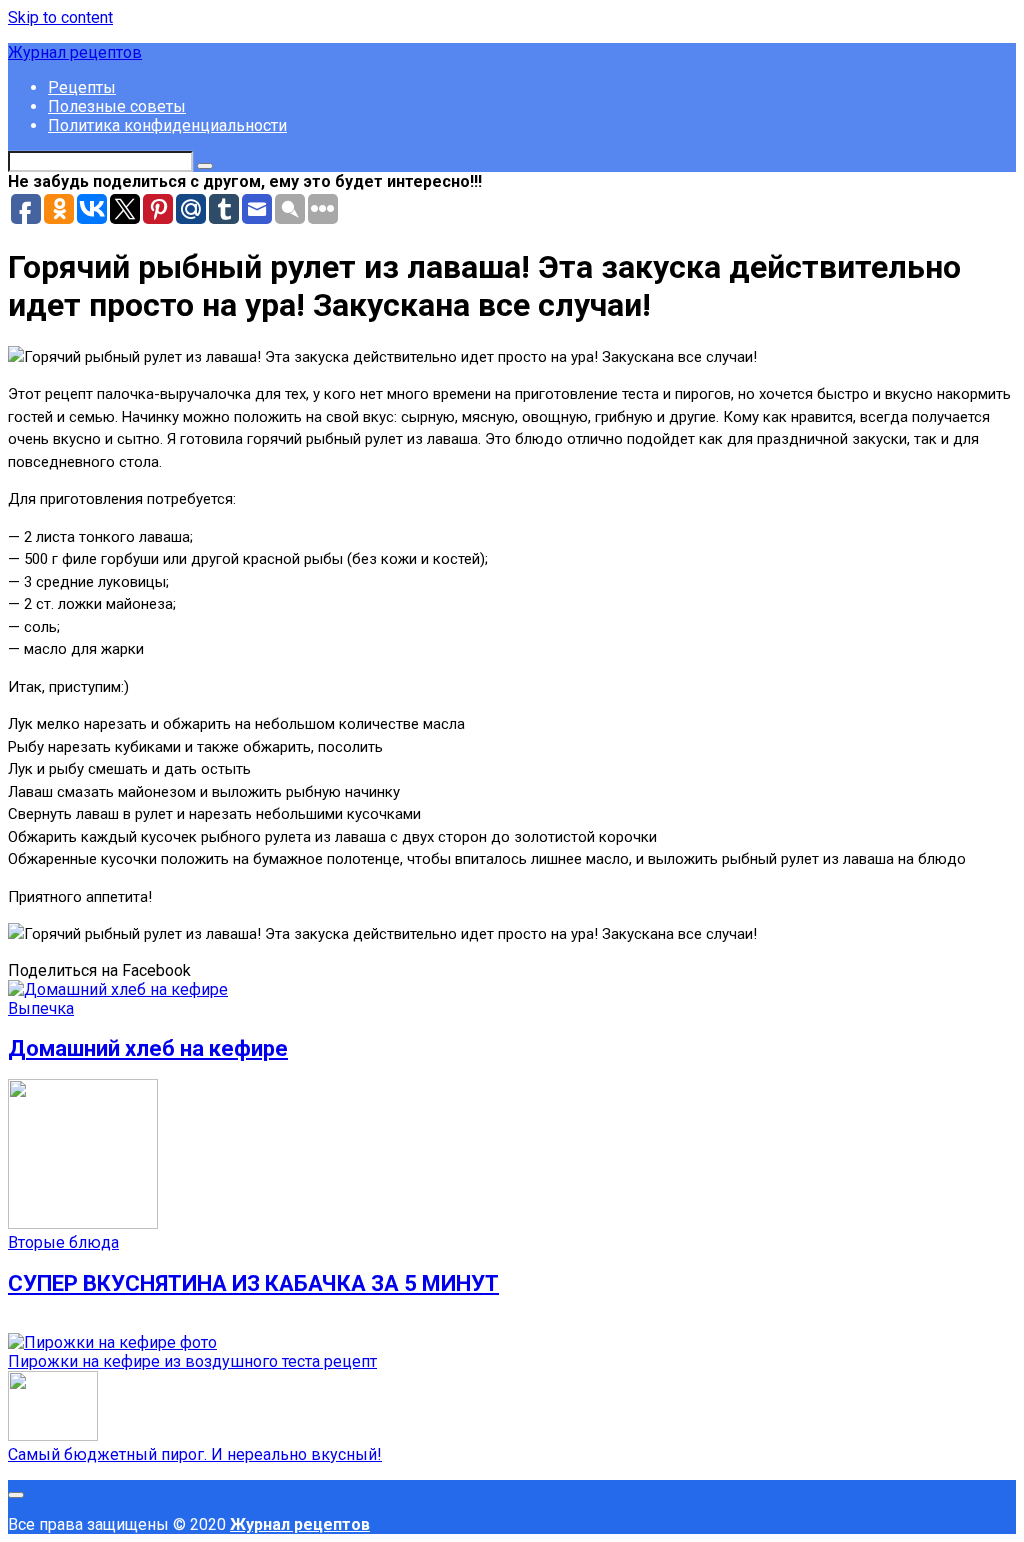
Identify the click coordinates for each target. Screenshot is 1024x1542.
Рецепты (82, 87)
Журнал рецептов (75, 52)
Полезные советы (117, 106)
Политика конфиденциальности (167, 125)
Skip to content (60, 17)
